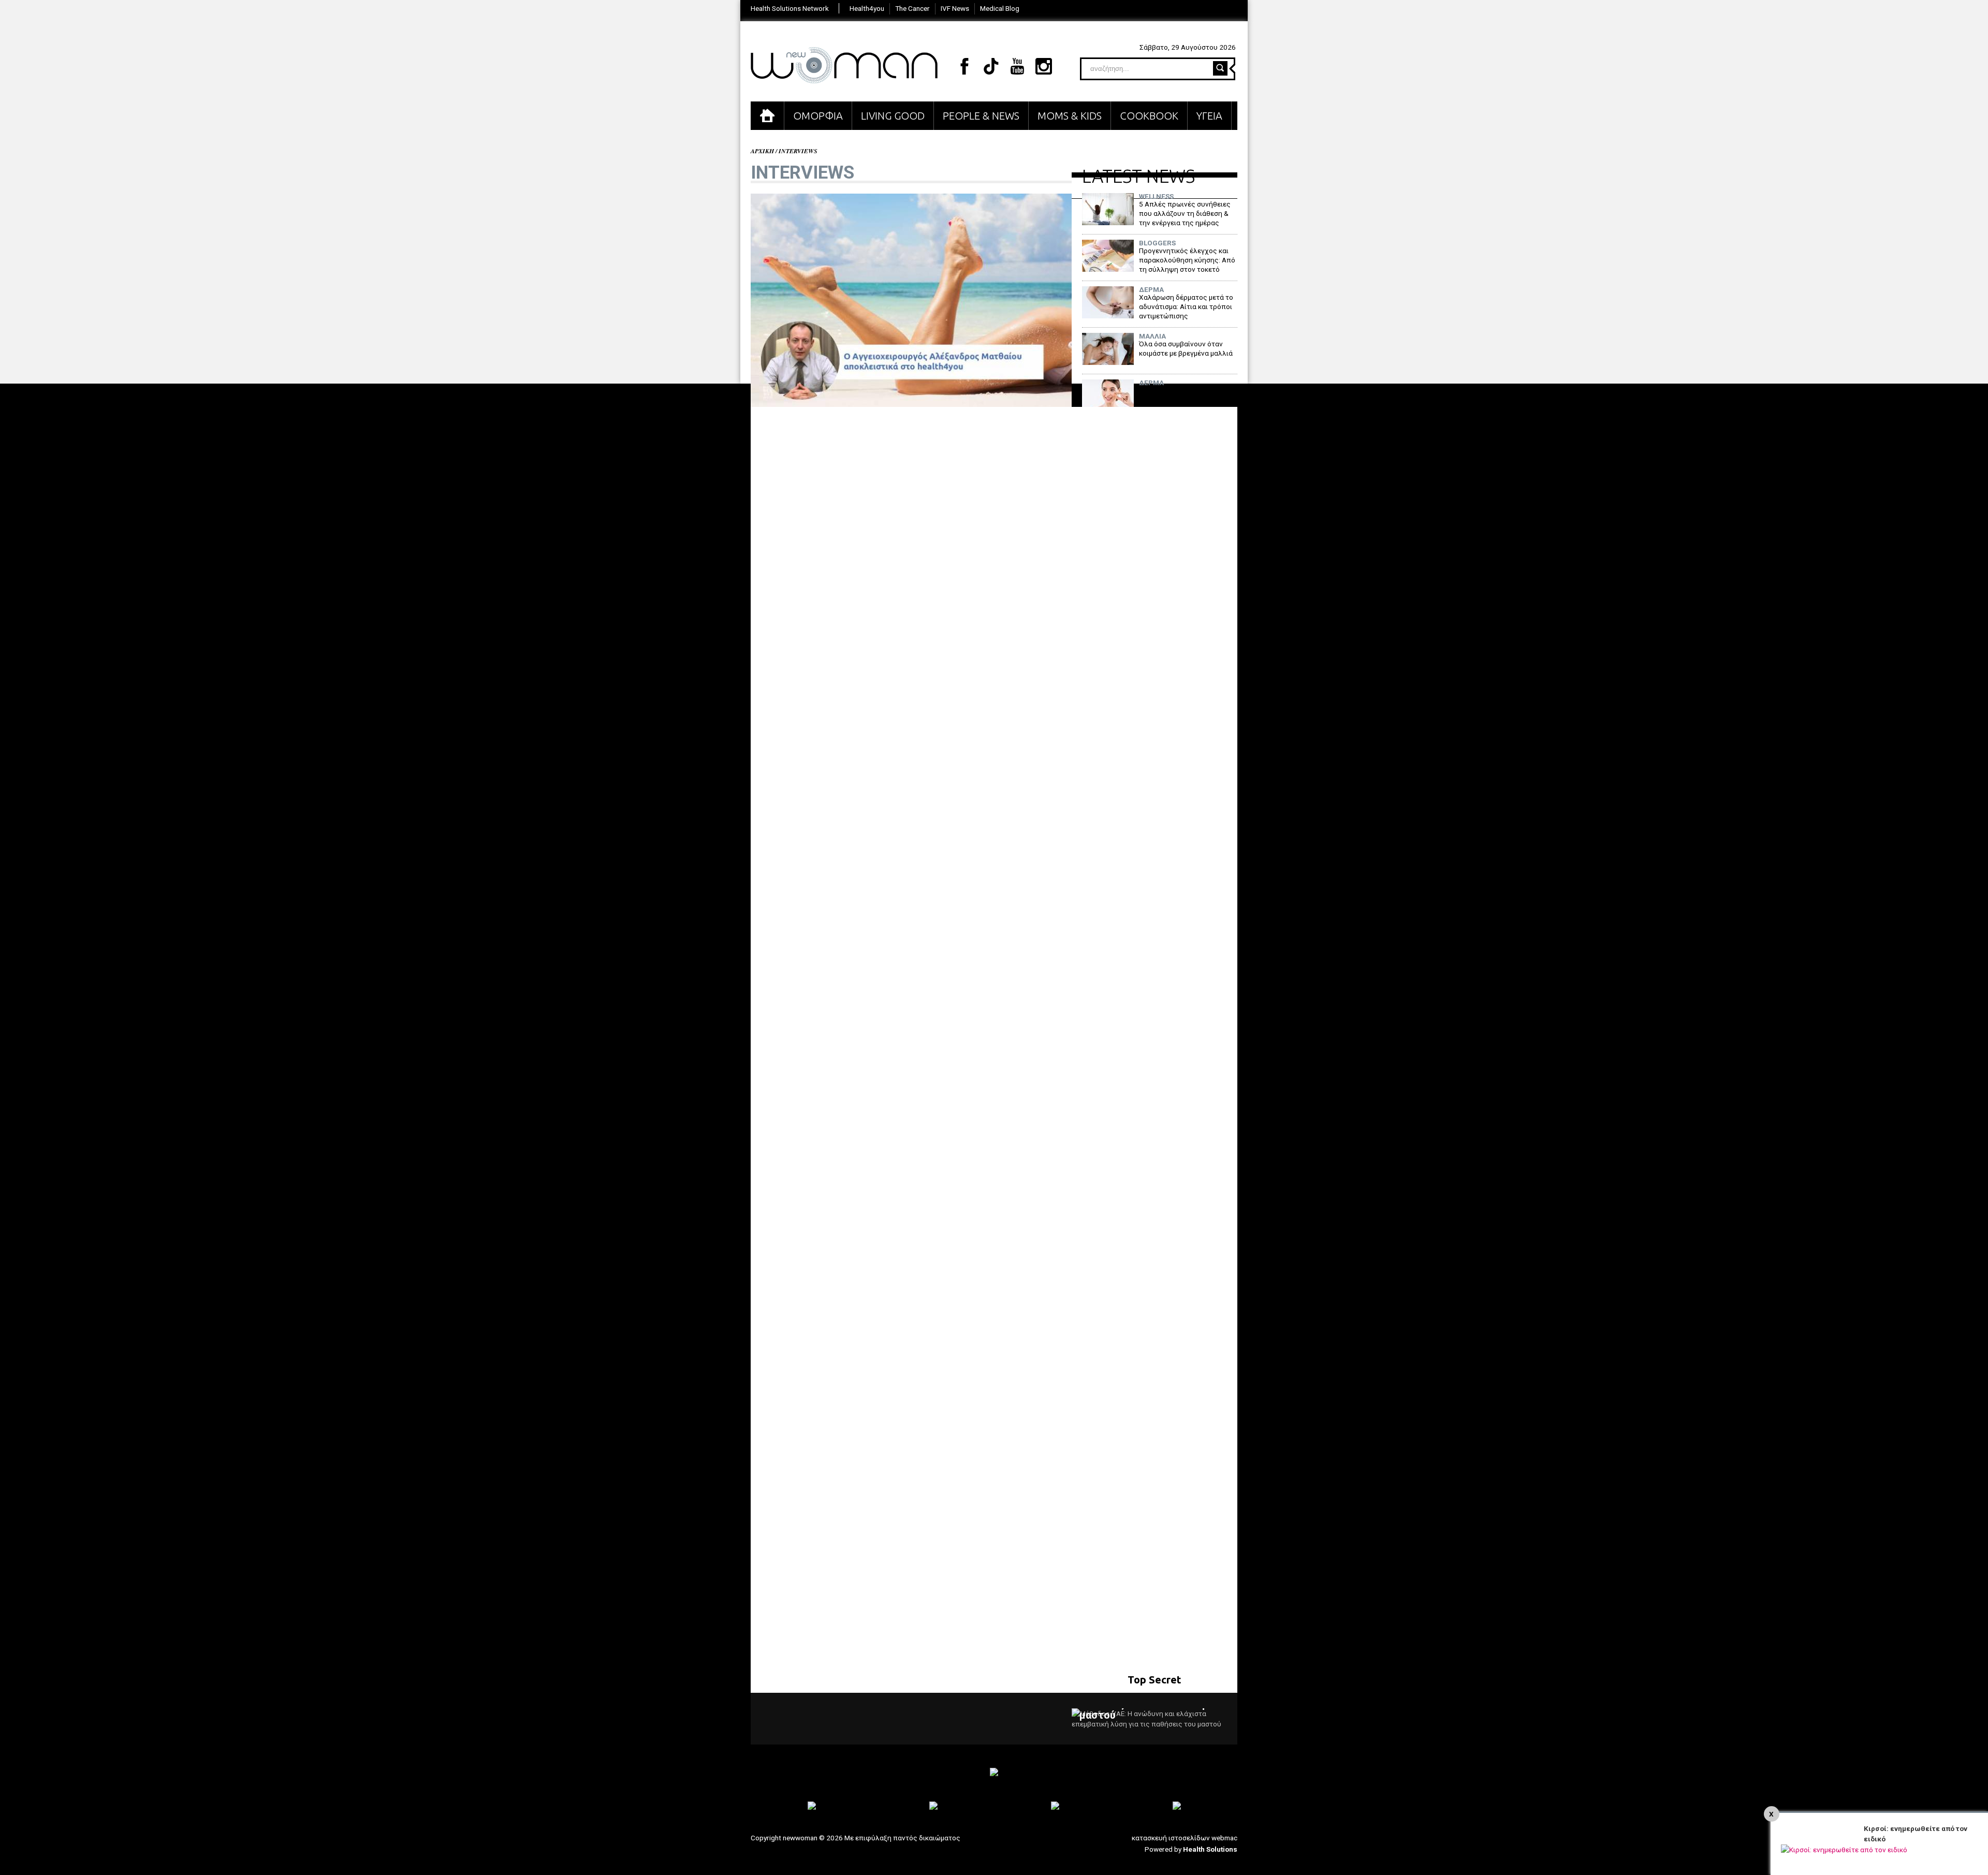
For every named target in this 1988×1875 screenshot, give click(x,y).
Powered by (1191, 1849)
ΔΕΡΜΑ (1151, 290)
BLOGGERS (1157, 243)
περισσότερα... (1197, 1709)
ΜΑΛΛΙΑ (1152, 336)
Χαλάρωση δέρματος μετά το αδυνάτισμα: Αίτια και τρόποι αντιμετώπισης (1186, 306)
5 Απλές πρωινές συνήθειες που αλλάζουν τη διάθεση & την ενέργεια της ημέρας (1185, 213)
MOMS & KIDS (1070, 116)
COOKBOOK (1149, 116)
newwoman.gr (844, 65)
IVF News (955, 8)
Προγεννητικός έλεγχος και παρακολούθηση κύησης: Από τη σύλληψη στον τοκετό (1187, 260)
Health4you (867, 8)
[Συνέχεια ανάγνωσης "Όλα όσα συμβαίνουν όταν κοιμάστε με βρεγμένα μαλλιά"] (1108, 362)
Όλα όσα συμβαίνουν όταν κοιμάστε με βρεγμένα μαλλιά (1186, 348)
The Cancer (912, 8)
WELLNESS (1156, 197)
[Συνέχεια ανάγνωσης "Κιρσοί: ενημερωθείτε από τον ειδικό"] (1844, 1850)
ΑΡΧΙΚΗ (767, 116)
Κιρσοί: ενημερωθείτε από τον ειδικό (1916, 1834)
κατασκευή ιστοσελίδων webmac (1185, 1838)
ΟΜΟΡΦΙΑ (818, 116)
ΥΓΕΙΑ (1209, 116)
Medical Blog (1000, 8)
